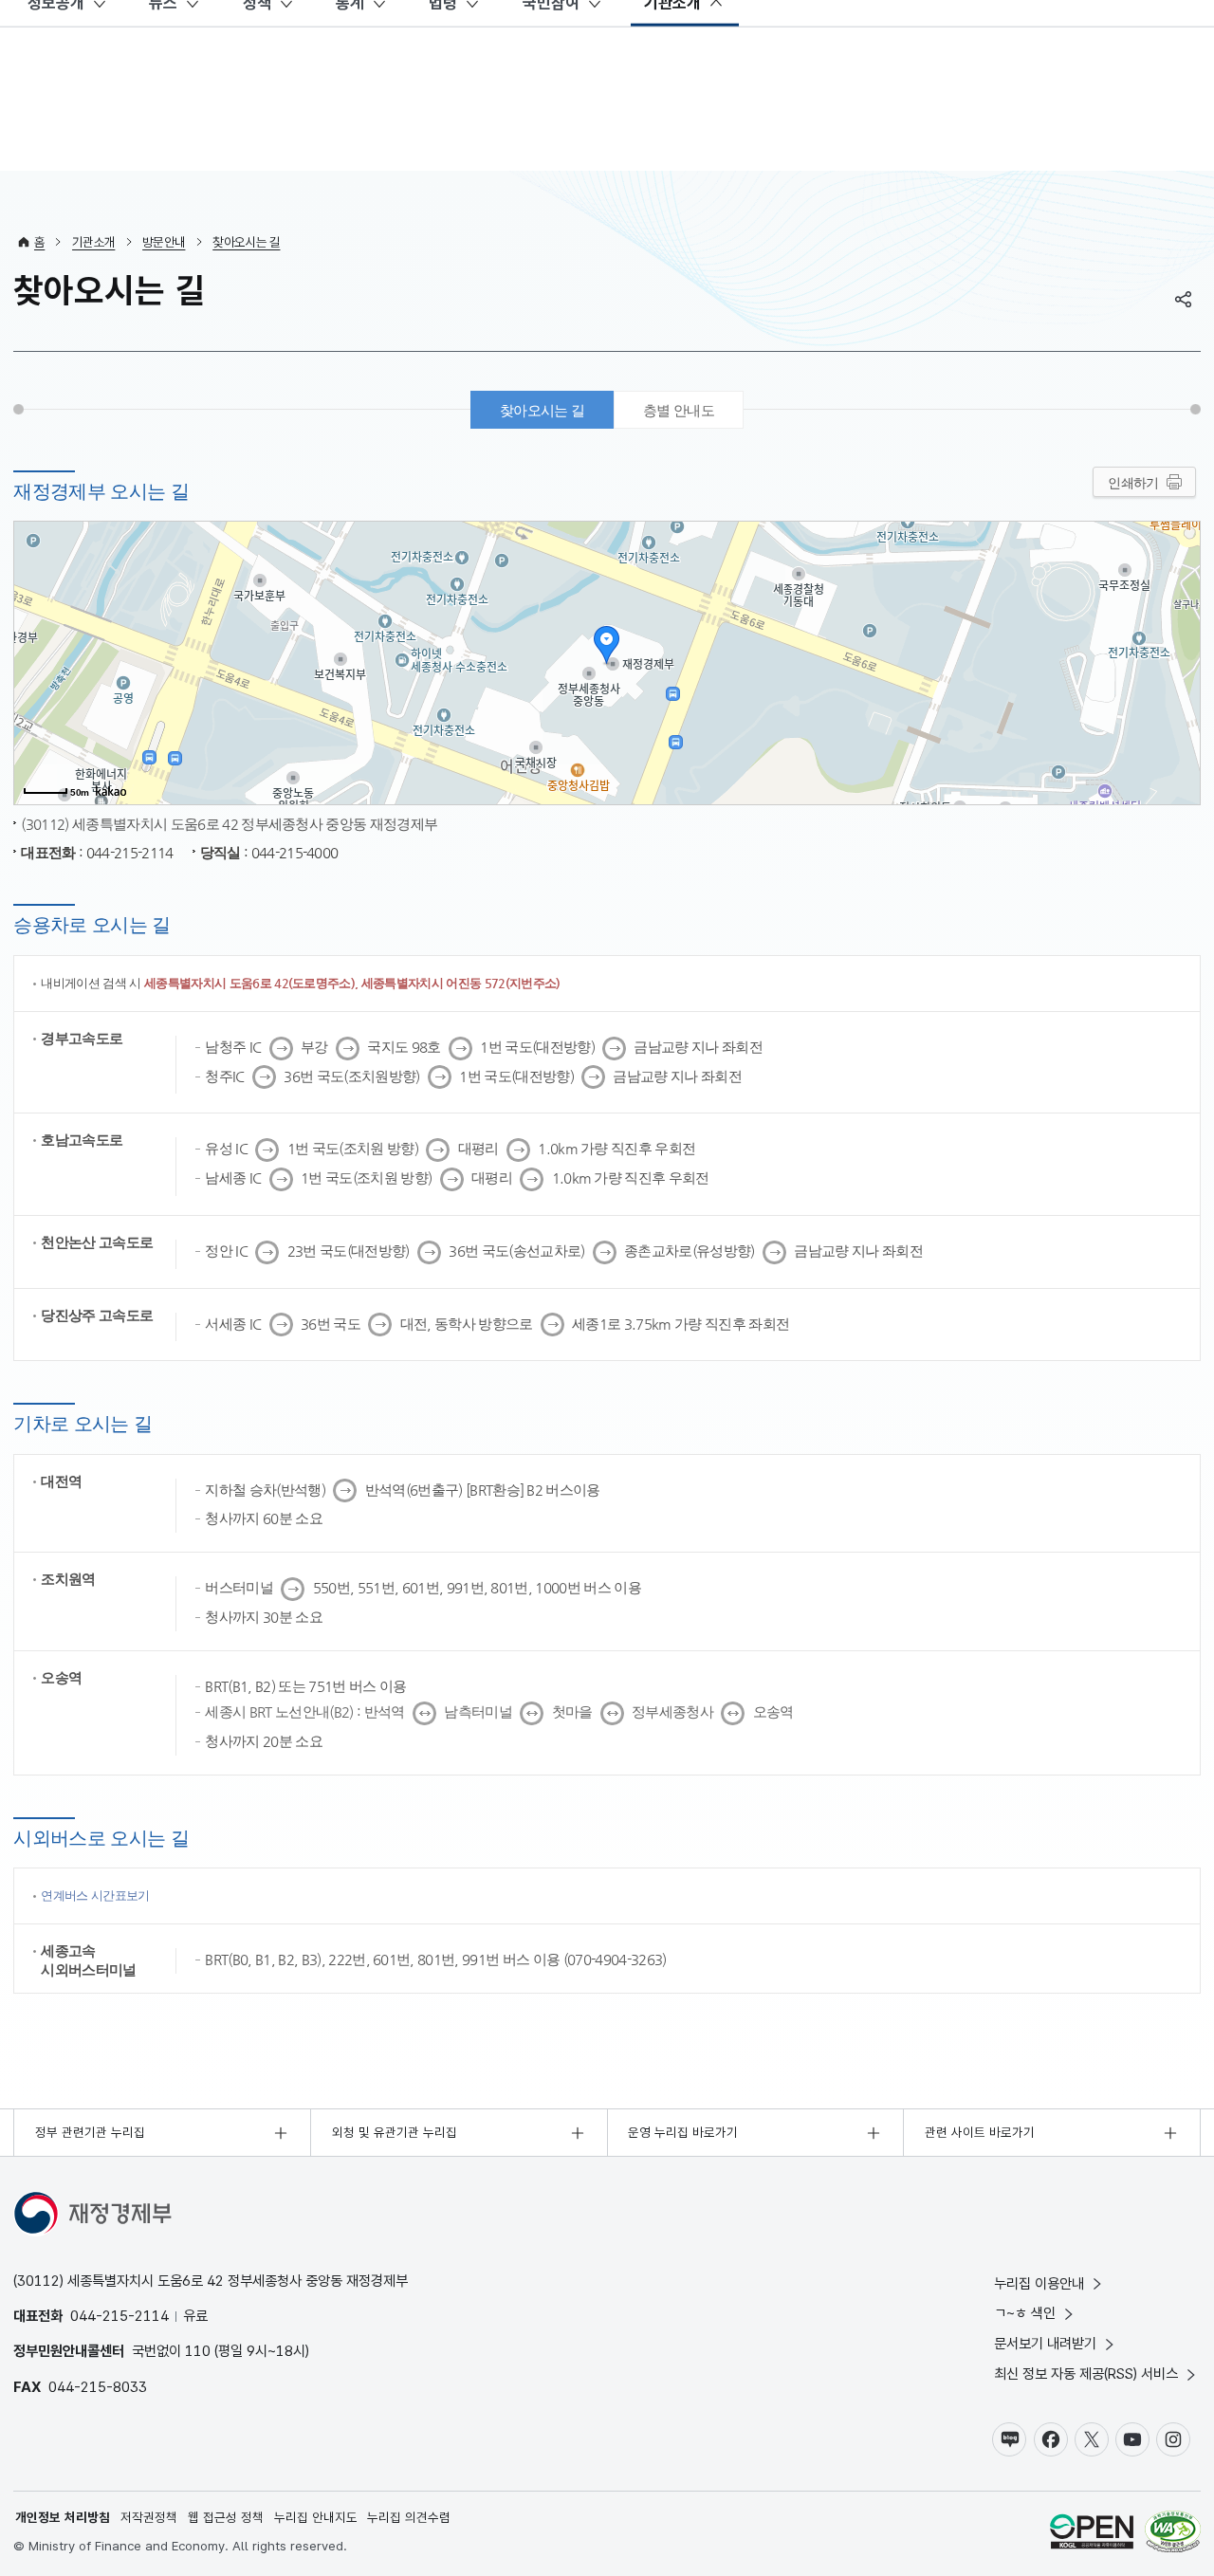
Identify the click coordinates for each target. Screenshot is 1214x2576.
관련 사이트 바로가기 (980, 2132)
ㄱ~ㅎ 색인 (1025, 2313)
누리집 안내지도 (316, 2517)
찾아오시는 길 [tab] (542, 410)
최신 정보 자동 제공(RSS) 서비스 (1086, 2374)
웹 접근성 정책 (226, 2517)
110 (198, 2351)
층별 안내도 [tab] (679, 410)
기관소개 (93, 242)
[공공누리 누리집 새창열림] (1092, 2534)
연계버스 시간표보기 (95, 1895)
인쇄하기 (1133, 483)
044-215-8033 (98, 2387)
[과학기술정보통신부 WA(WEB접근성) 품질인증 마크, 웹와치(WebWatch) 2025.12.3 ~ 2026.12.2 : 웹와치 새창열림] (1173, 2534)
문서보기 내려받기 (1045, 2343)
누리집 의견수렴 (409, 2517)
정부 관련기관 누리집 (90, 2132)
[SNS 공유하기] (1184, 299)
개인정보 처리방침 (63, 2517)
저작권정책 (149, 2517)
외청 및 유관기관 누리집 (395, 2132)
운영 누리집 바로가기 (683, 2132)
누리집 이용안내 (1039, 2283)
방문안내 (164, 242)
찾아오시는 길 (246, 242)
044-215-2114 (120, 2316)
